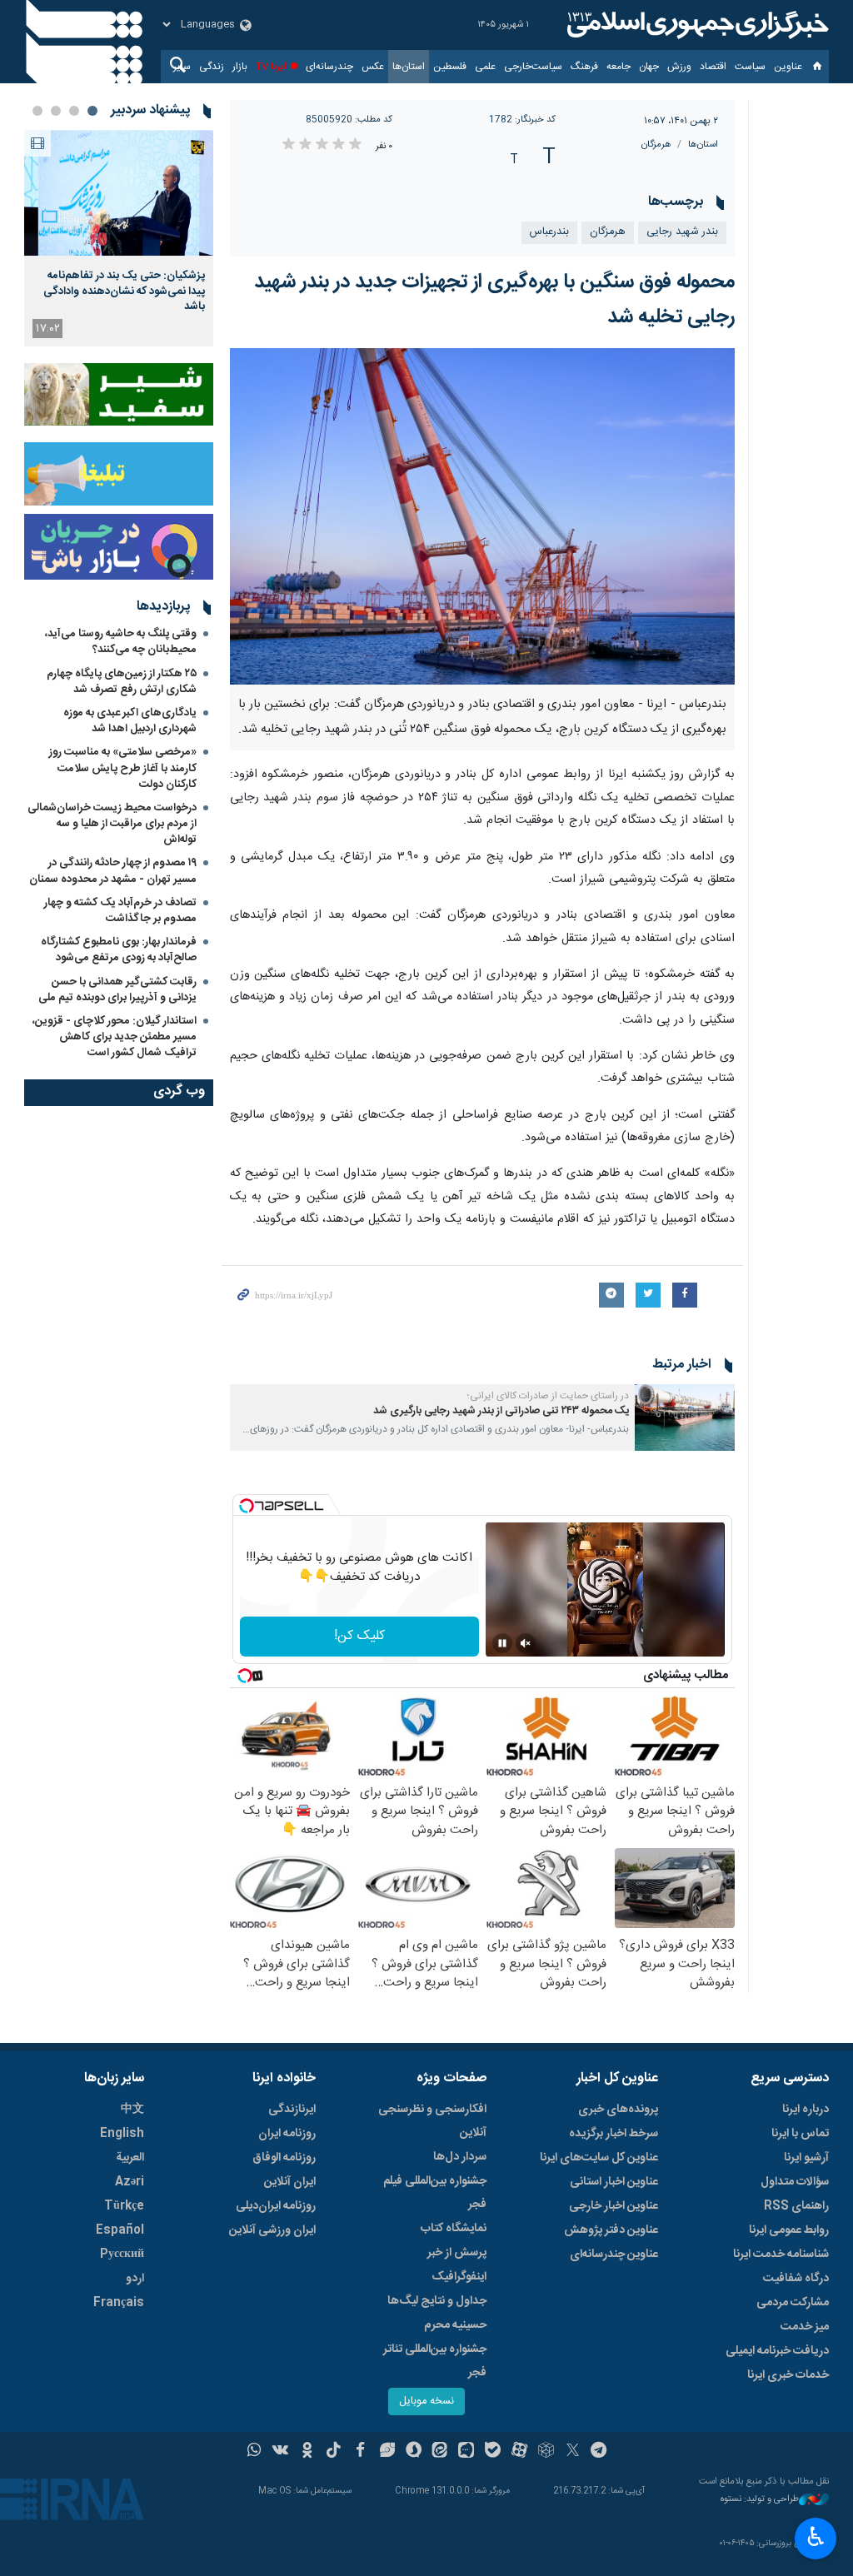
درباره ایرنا (806, 2110)
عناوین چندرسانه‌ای (614, 2255)
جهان (649, 67)
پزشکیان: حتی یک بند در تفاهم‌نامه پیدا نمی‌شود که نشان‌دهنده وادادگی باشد (124, 291)
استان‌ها (409, 67)
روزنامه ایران (287, 2134)
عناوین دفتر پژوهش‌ (611, 2230)
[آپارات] (519, 2452)
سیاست (750, 67)
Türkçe (124, 2206)
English (122, 2134)
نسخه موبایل (426, 2402)
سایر (182, 67)
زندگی (212, 67)
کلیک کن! (359, 1636)
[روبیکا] (546, 2452)
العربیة (130, 2158)
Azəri (130, 2182)
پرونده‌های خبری (618, 2110)
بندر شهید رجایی (682, 232)
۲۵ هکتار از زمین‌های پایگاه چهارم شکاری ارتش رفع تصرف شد (122, 682)
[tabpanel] (119, 238)
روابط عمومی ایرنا (789, 2230)
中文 (132, 2110)
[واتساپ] (254, 2452)
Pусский (122, 2255)
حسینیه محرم (455, 2325)
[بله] (493, 2452)
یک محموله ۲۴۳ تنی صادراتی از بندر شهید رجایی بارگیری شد (501, 1411)
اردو (135, 2279)
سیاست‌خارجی (533, 67)
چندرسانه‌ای (329, 67)
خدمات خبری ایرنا (788, 2375)
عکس (373, 67)
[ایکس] (573, 2452)
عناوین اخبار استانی (614, 2182)
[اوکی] (307, 2452)
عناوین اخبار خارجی (614, 2206)
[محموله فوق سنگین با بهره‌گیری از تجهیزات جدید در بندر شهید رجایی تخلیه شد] (483, 517)
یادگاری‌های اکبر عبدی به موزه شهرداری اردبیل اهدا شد (130, 721)
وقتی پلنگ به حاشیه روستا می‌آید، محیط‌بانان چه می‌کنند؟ (121, 642)
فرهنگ (584, 67)
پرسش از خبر (457, 2253)
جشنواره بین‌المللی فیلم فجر (435, 2193)
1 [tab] (92, 111)
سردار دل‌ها (460, 2157)
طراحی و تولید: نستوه (760, 2500)
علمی (485, 67)
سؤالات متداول (795, 2182)
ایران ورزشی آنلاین (272, 2230)
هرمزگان (656, 144)
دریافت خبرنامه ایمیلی (777, 2351)
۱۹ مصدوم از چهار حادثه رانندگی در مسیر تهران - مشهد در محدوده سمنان (113, 871)
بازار (240, 67)
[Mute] (526, 1643)
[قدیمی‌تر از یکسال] (685, 1418)
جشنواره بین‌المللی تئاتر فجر (435, 2361)
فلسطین (450, 67)
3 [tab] (56, 111)
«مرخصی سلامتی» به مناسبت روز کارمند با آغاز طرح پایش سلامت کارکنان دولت (123, 768)
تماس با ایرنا (800, 2134)
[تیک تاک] (334, 2452)
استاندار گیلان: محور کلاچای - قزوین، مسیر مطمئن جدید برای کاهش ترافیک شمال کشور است (115, 1037)
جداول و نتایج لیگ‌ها (437, 2301)
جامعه (619, 67)
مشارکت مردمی (793, 2303)
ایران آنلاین (290, 2182)
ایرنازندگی (292, 2110)
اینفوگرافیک (459, 2277)
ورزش (679, 67)
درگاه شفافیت (796, 2279)
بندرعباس (549, 232)
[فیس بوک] (360, 2452)
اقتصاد (713, 67)
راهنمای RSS (796, 2206)
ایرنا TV (271, 67)
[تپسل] (247, 1506)
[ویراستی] (387, 2452)
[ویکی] (280, 2452)
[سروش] (414, 2452)
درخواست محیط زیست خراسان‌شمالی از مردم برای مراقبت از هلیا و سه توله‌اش (112, 824)
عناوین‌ (788, 67)
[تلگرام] (599, 2452)
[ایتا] (440, 2452)
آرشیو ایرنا (806, 2158)
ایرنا (696, 25)
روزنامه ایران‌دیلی (276, 2206)
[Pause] (502, 1643)
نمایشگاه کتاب (454, 2229)
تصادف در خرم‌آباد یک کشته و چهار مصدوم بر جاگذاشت (120, 911)
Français (119, 2303)
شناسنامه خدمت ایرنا (781, 2255)
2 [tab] (74, 111)
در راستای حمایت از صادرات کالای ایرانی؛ (548, 1396)
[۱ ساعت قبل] (119, 193)
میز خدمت (805, 2327)
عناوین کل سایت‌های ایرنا (599, 2158)
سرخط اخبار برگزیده (614, 2134)
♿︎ (816, 2537)
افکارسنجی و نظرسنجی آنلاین (432, 2121)
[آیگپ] (466, 2452)
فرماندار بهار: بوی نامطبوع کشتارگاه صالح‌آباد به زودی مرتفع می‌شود (119, 950)
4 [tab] (37, 111)
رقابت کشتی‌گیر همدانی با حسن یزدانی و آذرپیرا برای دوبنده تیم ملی (117, 990)
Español (120, 2230)
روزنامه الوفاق (284, 2158)
